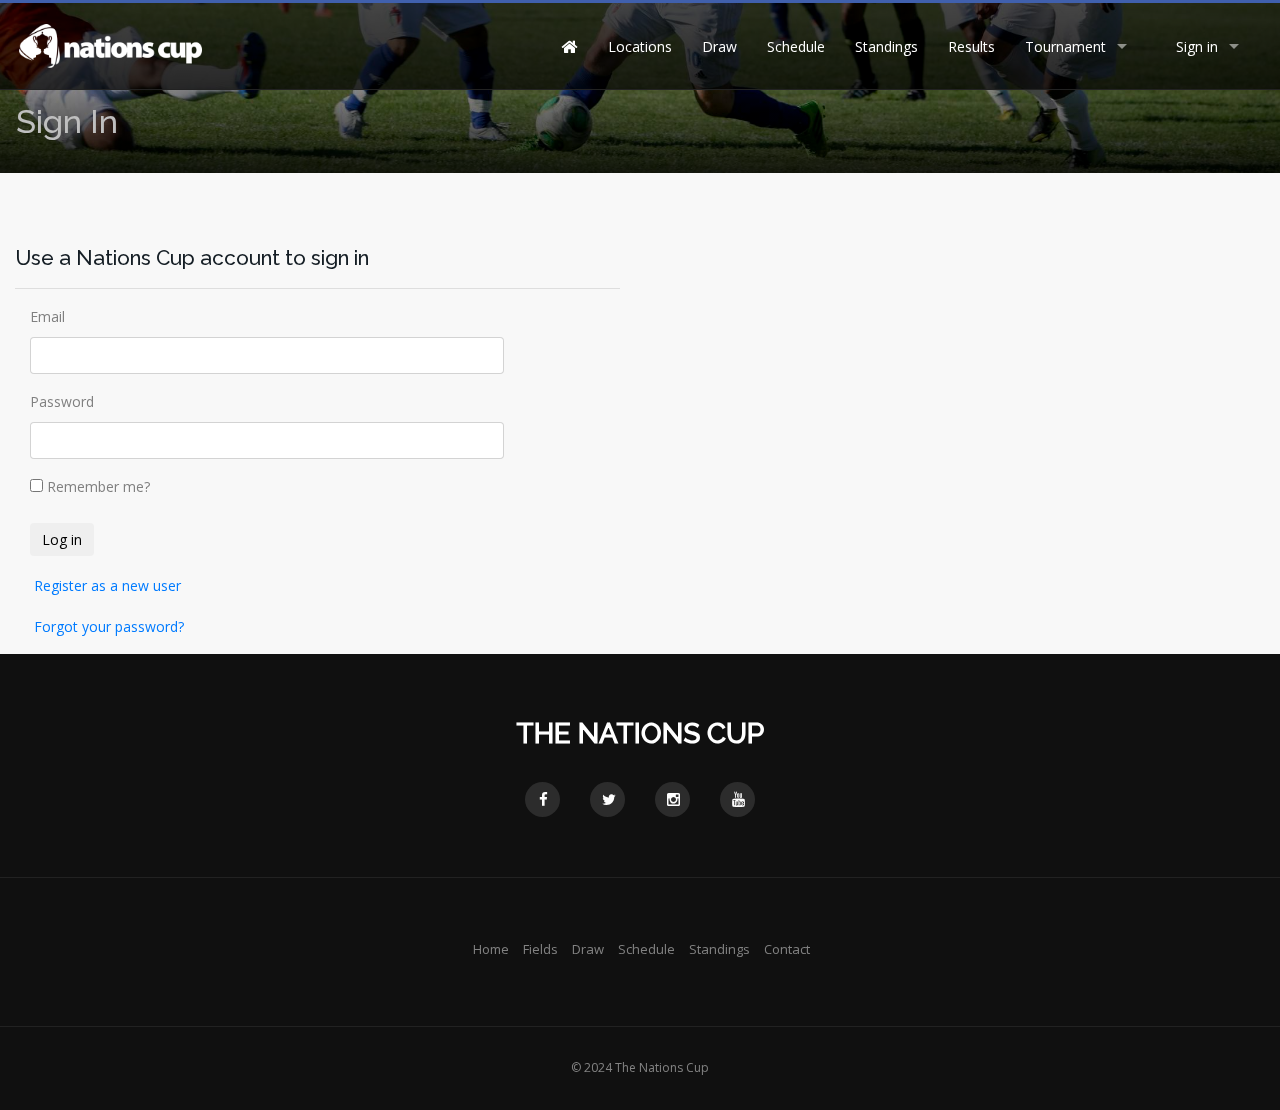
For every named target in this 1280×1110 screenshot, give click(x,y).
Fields (540, 949)
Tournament (1065, 46)
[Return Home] (109, 44)
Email (47, 316)
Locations (640, 46)
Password (62, 401)
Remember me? (98, 486)
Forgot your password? (109, 626)
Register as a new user (107, 585)
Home (491, 949)
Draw (719, 46)
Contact (787, 949)
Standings (886, 46)
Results (971, 46)
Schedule (796, 46)
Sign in (1197, 46)
